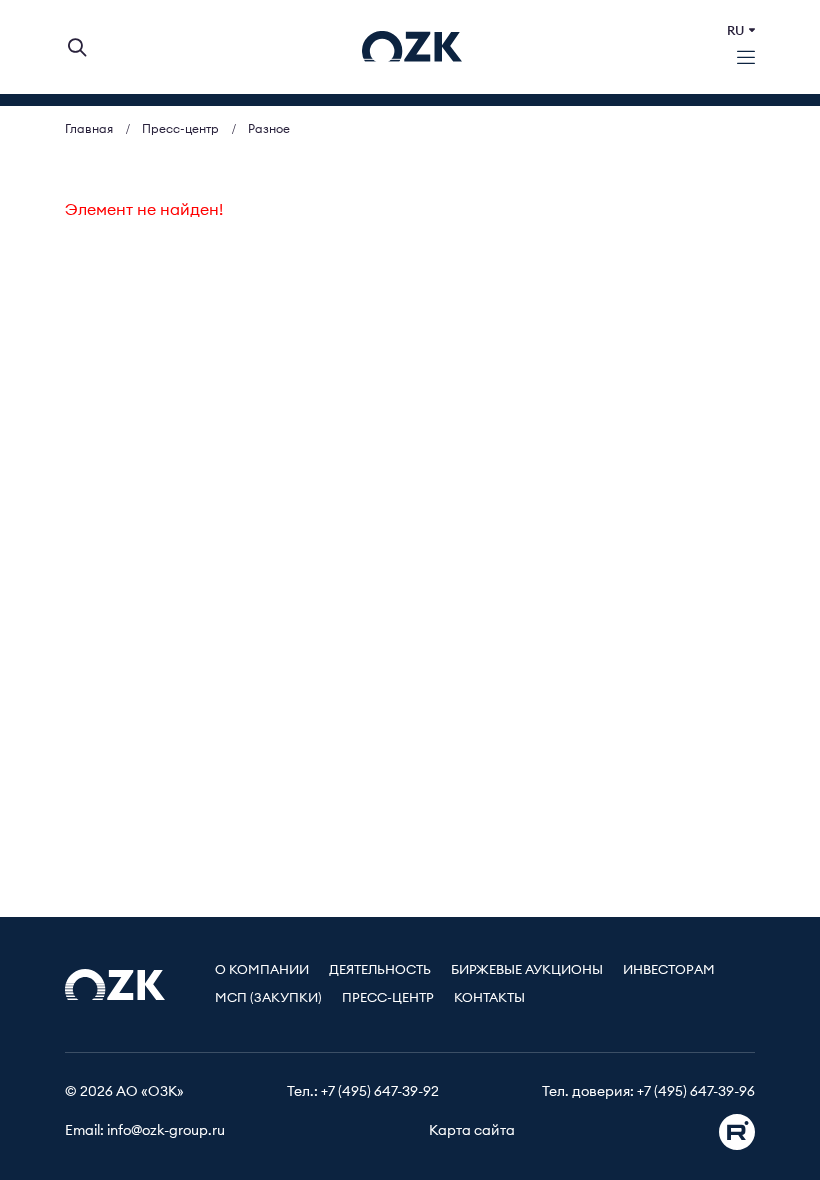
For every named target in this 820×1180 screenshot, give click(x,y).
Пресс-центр (388, 998)
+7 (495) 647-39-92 (380, 1092)
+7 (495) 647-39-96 (696, 1092)
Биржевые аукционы (527, 970)
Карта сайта (472, 1131)
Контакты (489, 998)
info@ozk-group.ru (166, 1131)
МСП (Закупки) (268, 998)
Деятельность (380, 970)
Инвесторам (669, 970)
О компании (262, 970)
